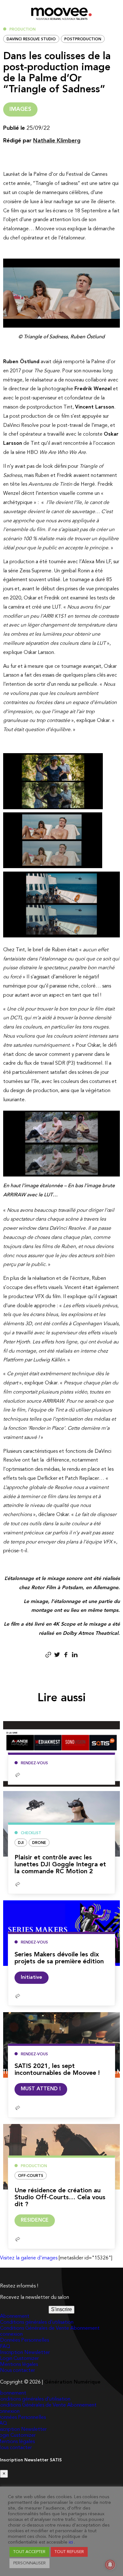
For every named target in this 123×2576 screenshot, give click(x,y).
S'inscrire (61, 2309)
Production (23, 30)
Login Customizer (19, 2359)
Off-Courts (31, 2176)
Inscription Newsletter (25, 2353)
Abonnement (15, 2316)
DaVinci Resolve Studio (31, 39)
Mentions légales (19, 2365)
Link (41, 2017)
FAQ (5, 2347)
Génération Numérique (72, 2382)
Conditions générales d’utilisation (37, 2322)
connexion (11, 2334)
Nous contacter (18, 2371)
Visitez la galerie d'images (29, 2258)
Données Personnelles (24, 2340)
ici (71, 2542)
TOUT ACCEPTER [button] (29, 2552)
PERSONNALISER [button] (29, 2563)
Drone (39, 1843)
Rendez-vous (34, 1763)
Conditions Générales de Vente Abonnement (50, 2328)
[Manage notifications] (110, 2565)
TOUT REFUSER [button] (69, 2552)
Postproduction (83, 39)
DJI (21, 1843)
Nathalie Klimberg (57, 141)
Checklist (31, 1833)
